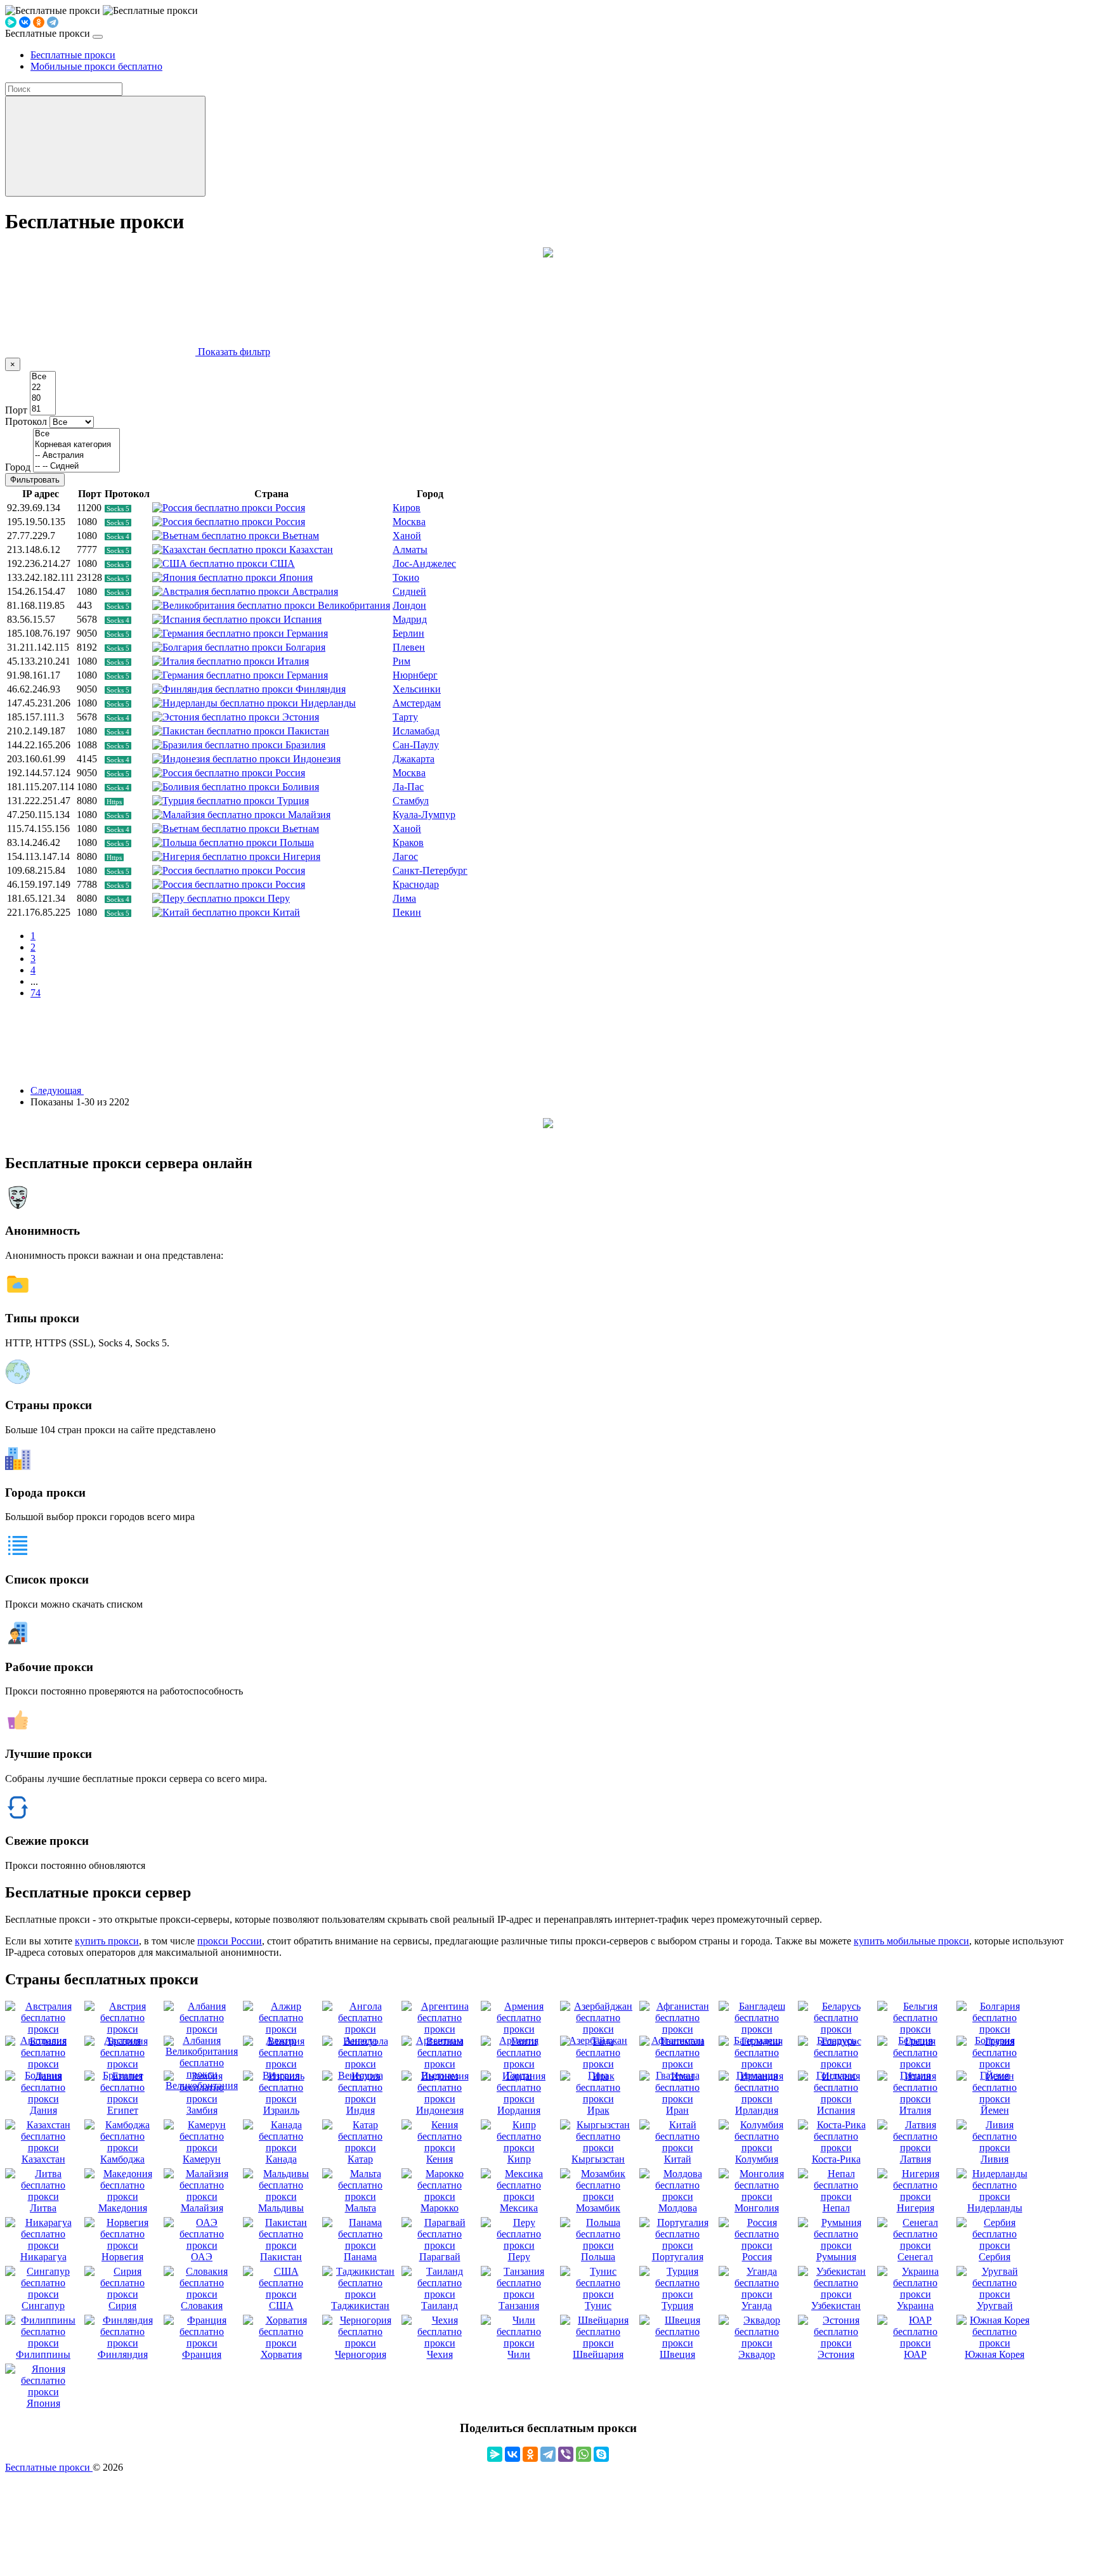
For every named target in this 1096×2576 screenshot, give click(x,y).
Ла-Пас (408, 787)
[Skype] (601, 2454)
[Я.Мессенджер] (11, 22)
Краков (408, 842)
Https (114, 802)
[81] (43, 409)
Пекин (407, 912)
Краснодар (416, 884)
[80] (43, 399)
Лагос (405, 856)
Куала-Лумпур (424, 815)
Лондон (409, 605)
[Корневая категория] (76, 445)
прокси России (230, 1941)
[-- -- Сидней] (76, 466)
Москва (409, 522)
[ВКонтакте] (25, 22)
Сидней (409, 591)
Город (18, 467)
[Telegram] (53, 22)
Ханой (407, 536)
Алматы (410, 550)
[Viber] (566, 2454)
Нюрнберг (415, 675)
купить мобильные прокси (911, 1941)
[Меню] (98, 37)
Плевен (409, 647)
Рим (401, 661)
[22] (43, 388)
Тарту (405, 717)
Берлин (408, 633)
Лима (404, 898)
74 (36, 993)
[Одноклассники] (39, 22)
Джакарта (414, 759)
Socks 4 (118, 537)
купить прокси (107, 1941)
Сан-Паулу (416, 745)
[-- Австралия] (76, 456)
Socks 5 (118, 509)
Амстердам (417, 703)
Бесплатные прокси (49, 2467)
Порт (16, 410)
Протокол (26, 421)
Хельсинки (417, 689)
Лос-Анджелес (424, 563)
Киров (407, 508)
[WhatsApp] (584, 2454)
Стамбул (411, 801)
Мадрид (410, 619)
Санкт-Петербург (430, 870)
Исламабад (416, 731)
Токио (406, 577)
